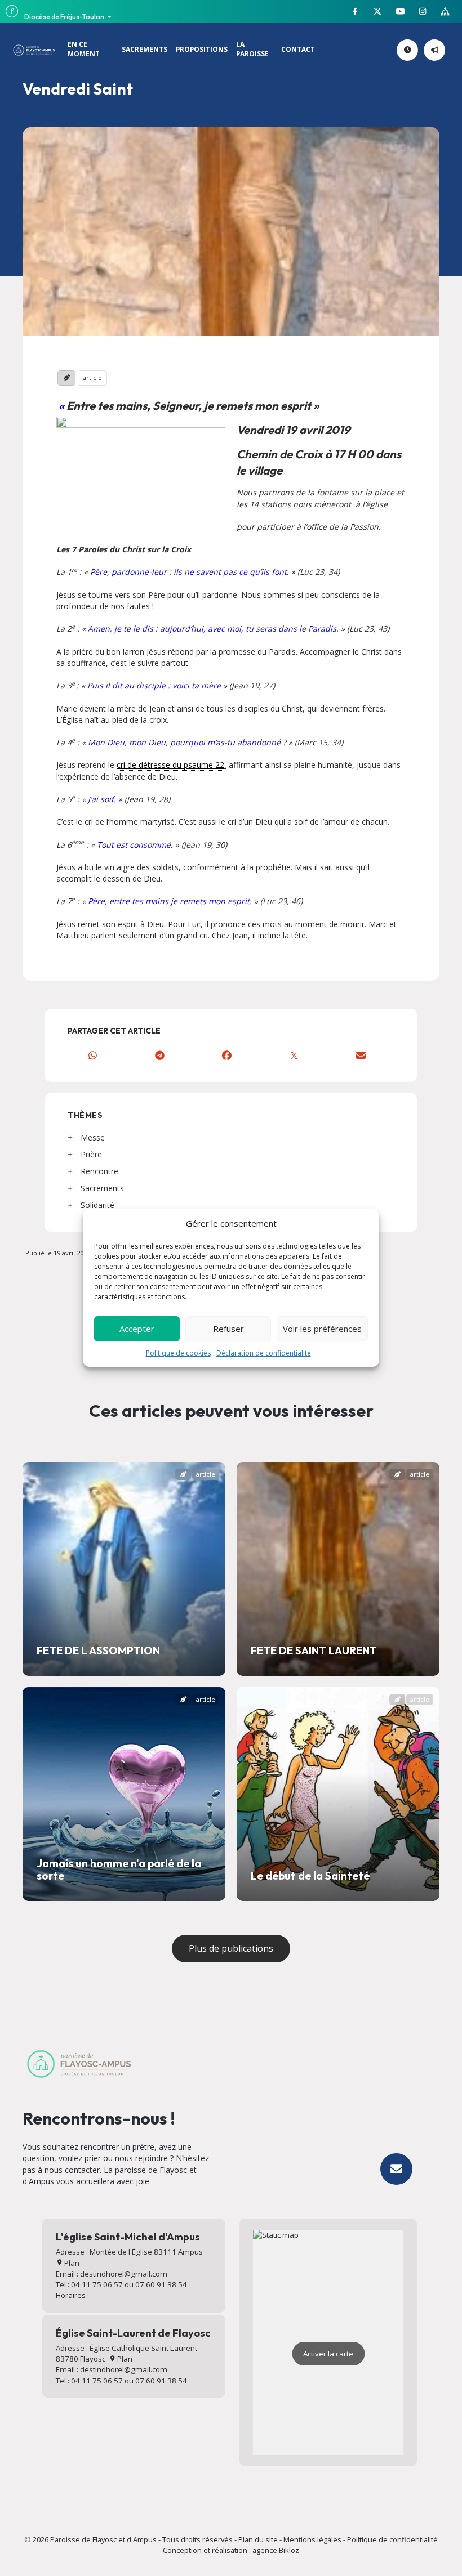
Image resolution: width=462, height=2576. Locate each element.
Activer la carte (328, 2354)
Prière (91, 1154)
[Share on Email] (361, 1055)
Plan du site (258, 2539)
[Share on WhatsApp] (93, 1055)
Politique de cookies (178, 1353)
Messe (93, 1137)
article (92, 377)
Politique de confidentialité (392, 2539)
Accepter (137, 1329)
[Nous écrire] (396, 2169)
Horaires (416, 50)
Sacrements (102, 1188)
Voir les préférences (322, 1329)
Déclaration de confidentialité (264, 1353)
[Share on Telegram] (160, 1055)
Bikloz (289, 2550)
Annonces (443, 50)
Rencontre (99, 1171)
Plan (71, 2263)
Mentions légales (312, 2539)
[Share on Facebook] (227, 1055)
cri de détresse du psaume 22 (170, 765)
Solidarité (97, 1205)
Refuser (228, 1329)
